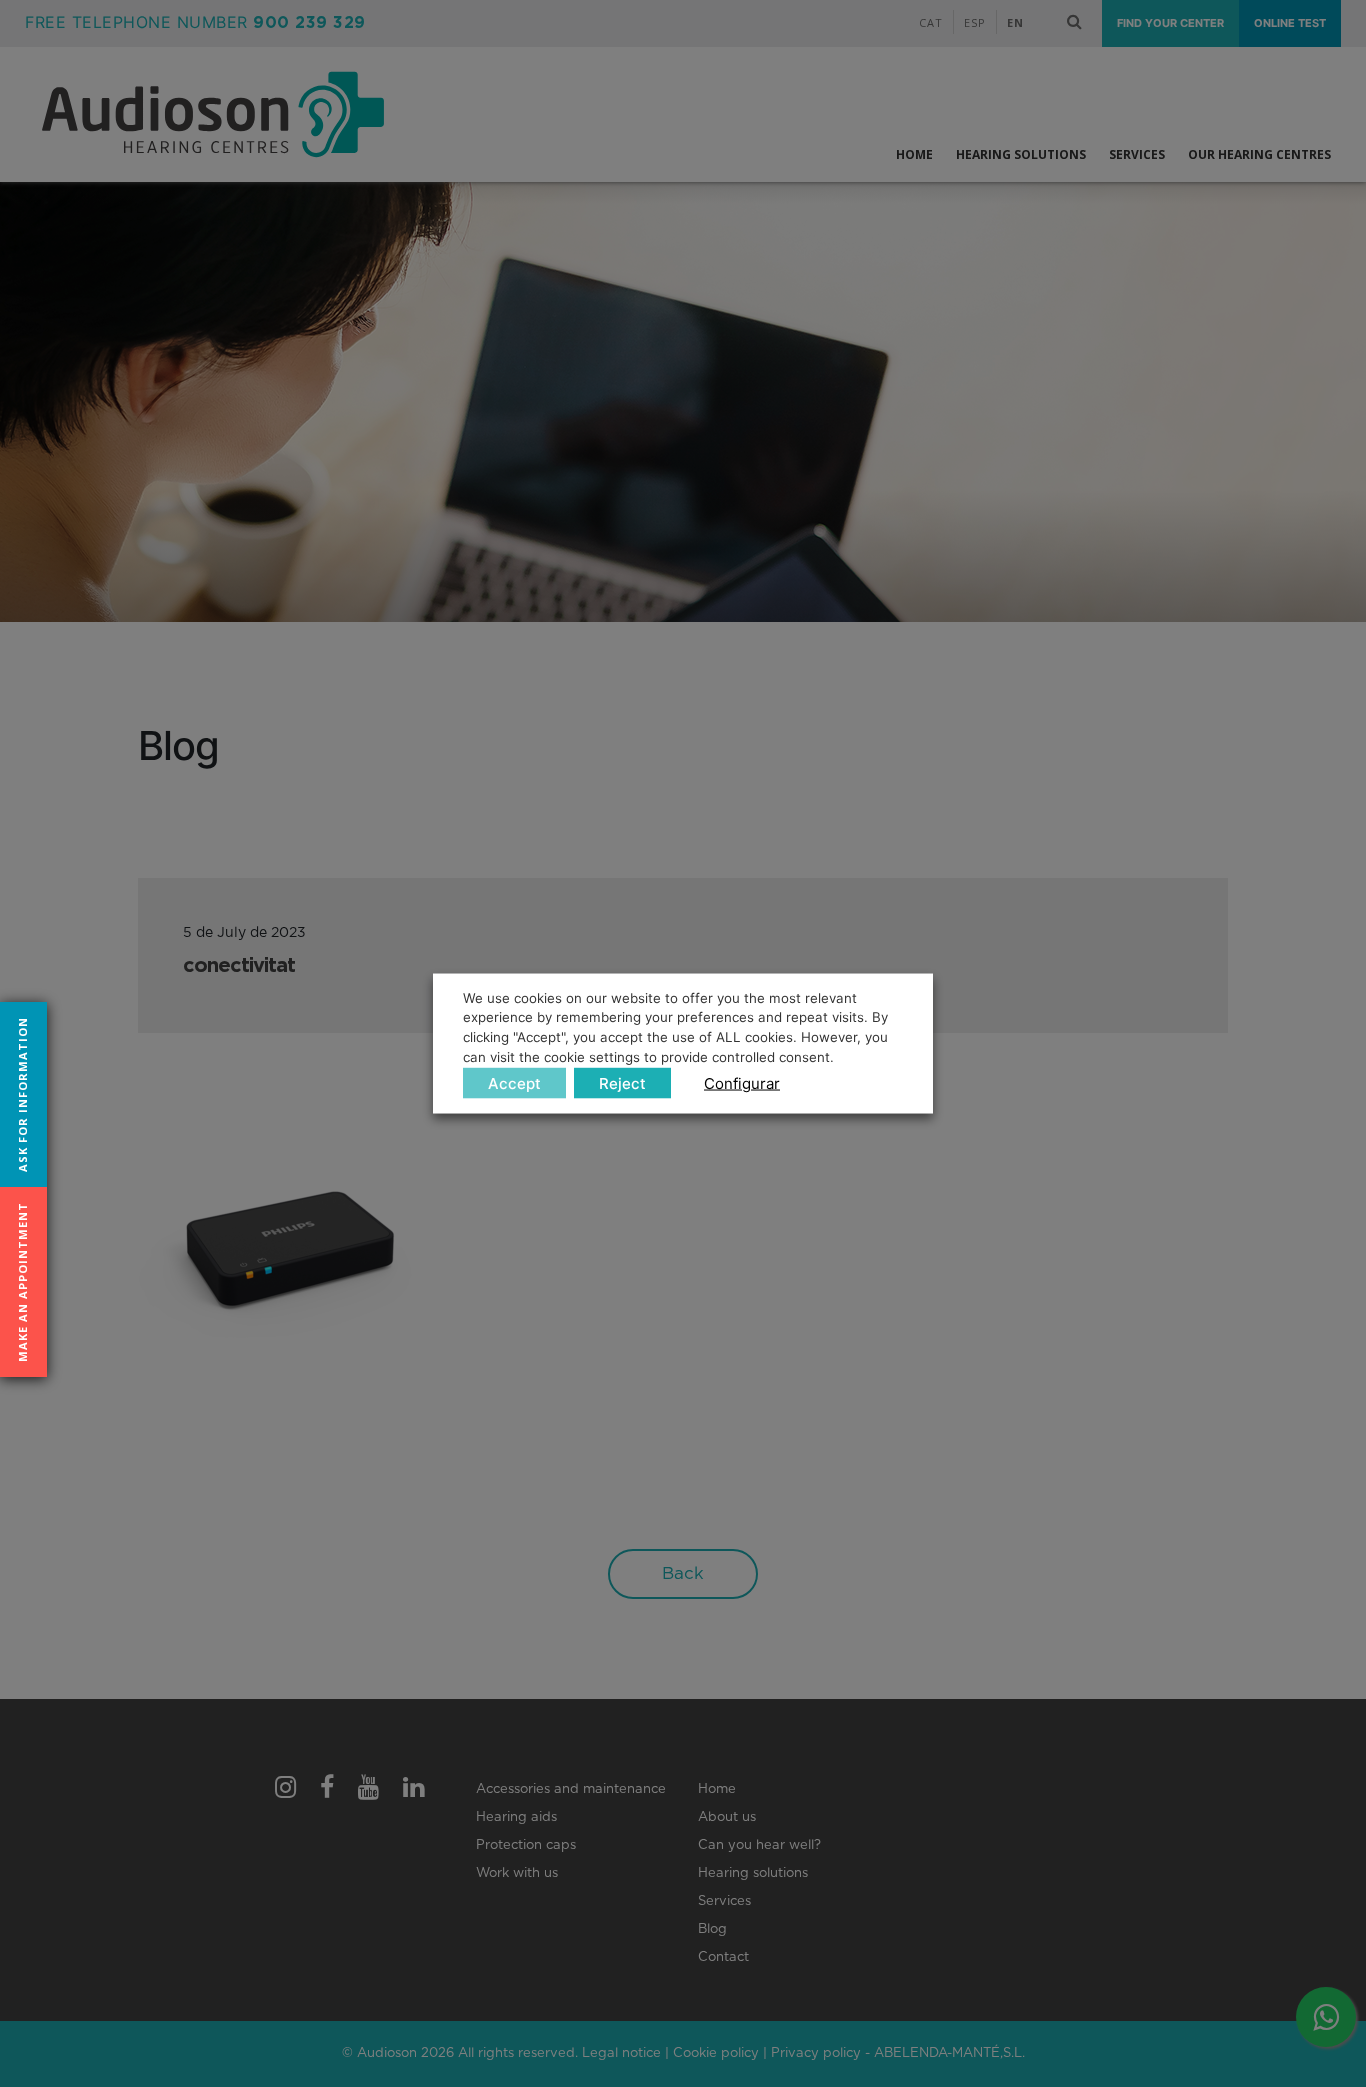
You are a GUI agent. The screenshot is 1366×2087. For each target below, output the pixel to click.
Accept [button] (514, 1083)
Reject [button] (622, 1083)
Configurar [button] (742, 1083)
